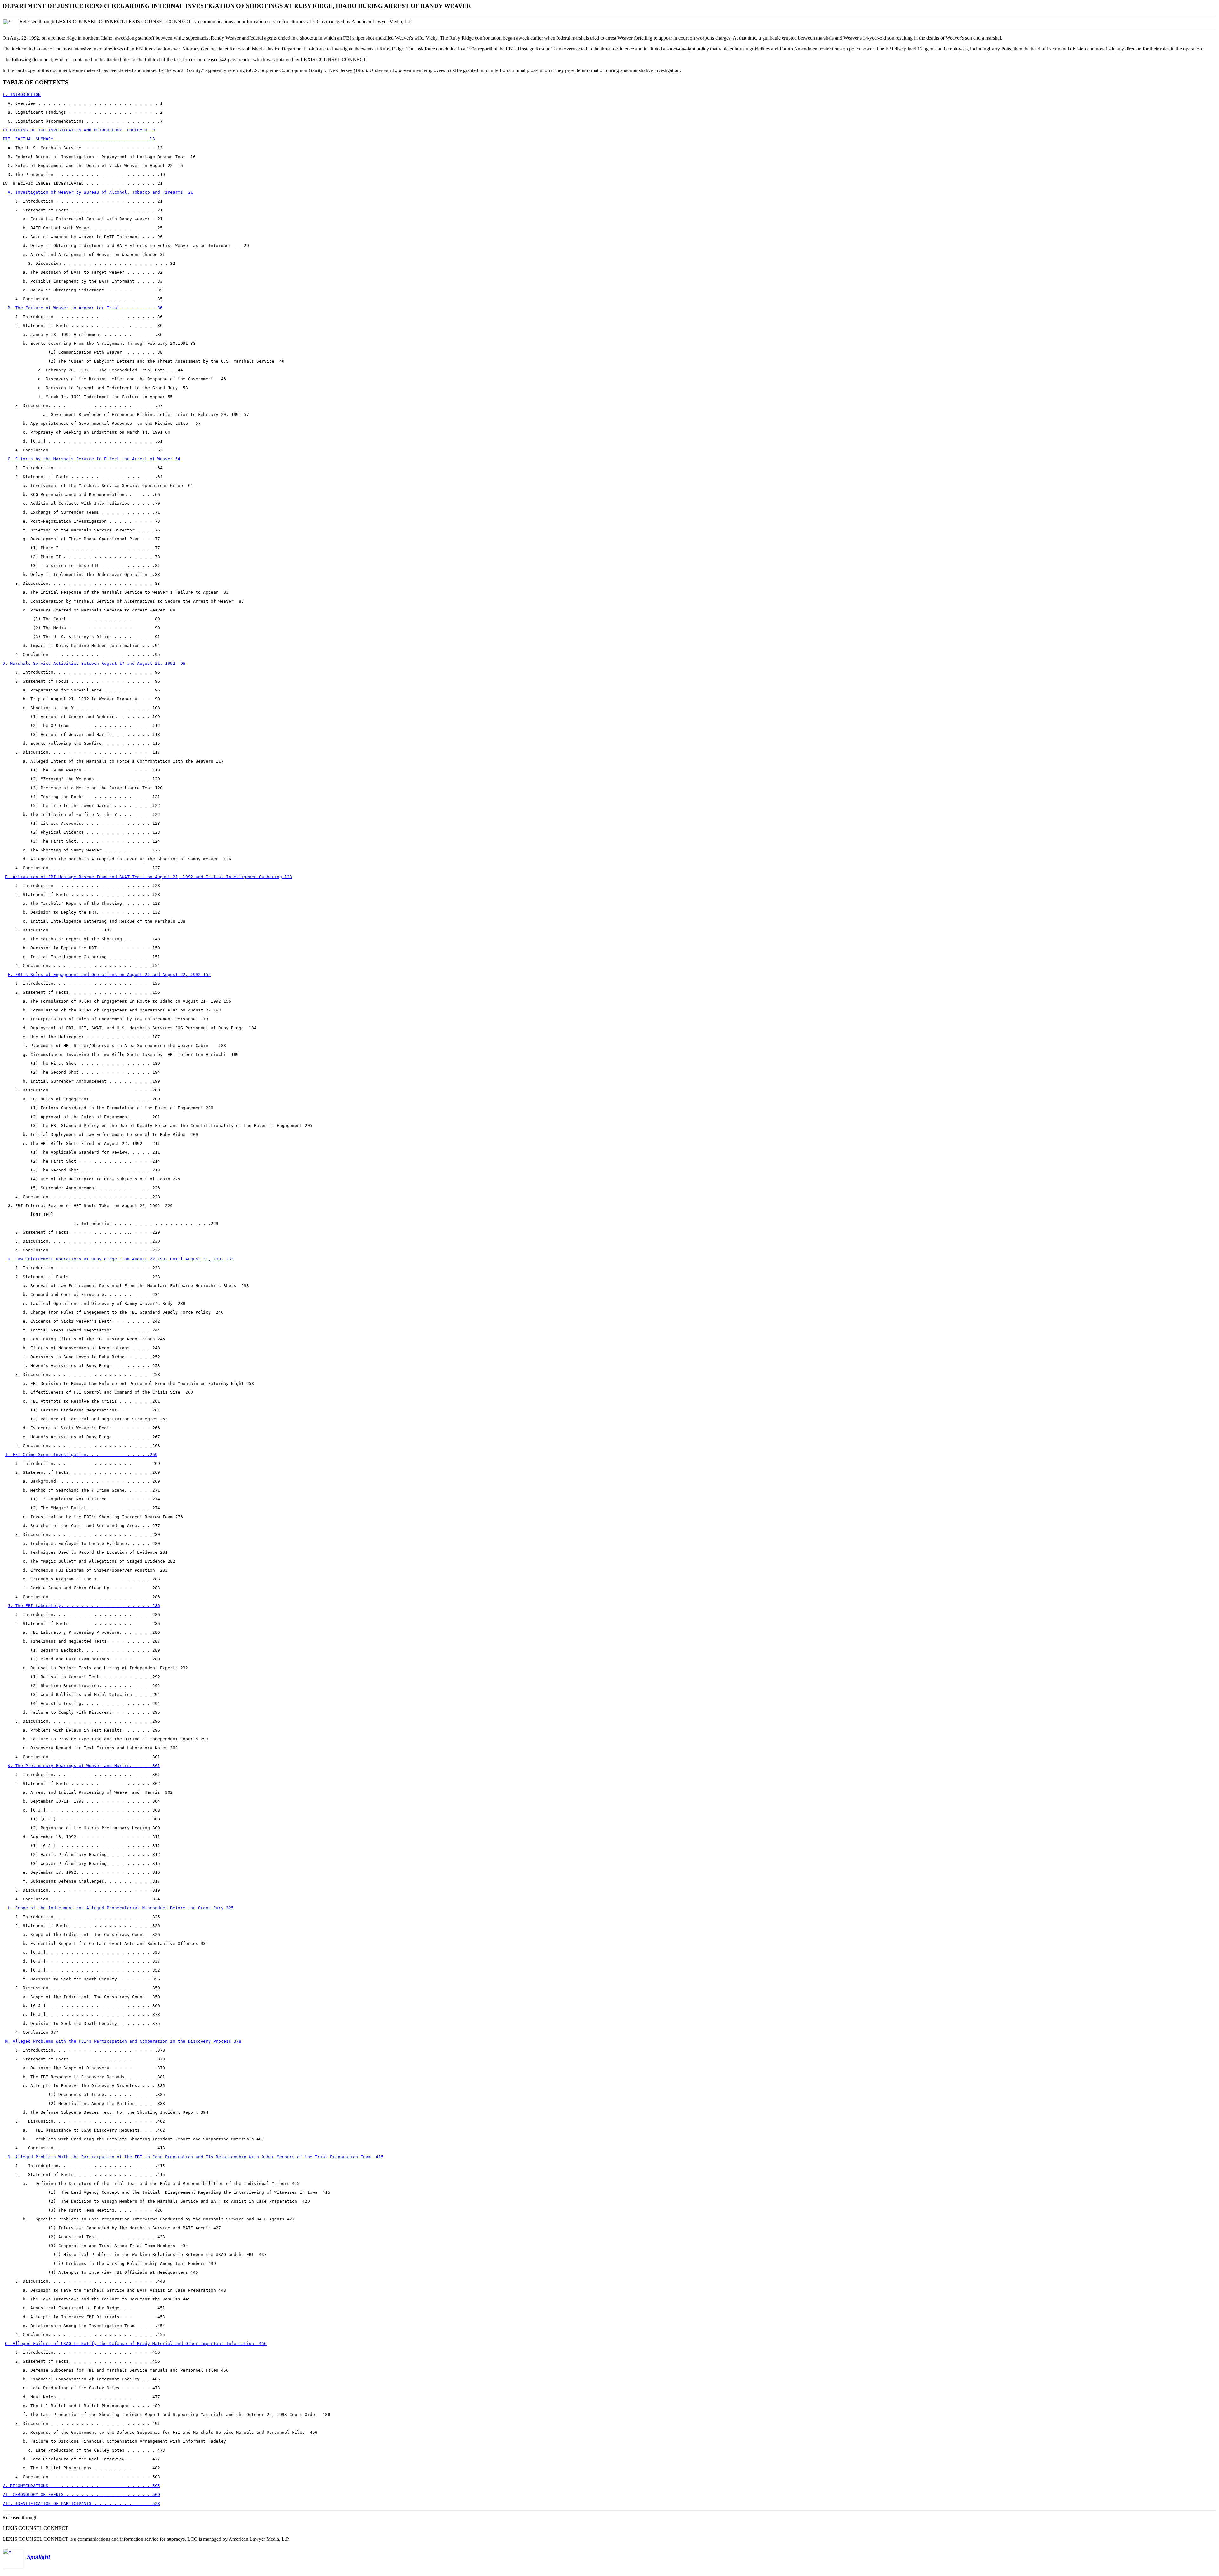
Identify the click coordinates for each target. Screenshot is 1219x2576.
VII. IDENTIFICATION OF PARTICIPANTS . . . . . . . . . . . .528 (81, 2503)
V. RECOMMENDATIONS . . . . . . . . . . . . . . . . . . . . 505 (81, 2486)
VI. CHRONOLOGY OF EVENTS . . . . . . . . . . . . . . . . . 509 (81, 2495)
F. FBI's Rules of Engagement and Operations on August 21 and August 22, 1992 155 (109, 974)
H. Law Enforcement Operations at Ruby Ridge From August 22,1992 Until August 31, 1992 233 (121, 1259)
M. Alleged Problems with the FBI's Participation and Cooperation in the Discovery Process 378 (123, 2041)
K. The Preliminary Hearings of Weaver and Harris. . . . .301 (84, 1766)
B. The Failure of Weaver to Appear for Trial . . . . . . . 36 (85, 308)
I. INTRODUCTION (22, 94)
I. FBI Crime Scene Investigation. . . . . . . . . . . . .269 (81, 1455)
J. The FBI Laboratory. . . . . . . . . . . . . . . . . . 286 (84, 1606)
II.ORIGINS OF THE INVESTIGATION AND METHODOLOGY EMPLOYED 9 (79, 130)
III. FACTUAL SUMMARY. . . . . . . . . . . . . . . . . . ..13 (79, 139)
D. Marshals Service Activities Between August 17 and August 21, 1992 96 (94, 663)
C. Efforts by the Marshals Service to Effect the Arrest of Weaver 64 (94, 459)
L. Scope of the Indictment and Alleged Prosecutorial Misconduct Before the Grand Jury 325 (121, 1908)
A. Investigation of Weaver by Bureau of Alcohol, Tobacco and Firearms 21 (100, 192)
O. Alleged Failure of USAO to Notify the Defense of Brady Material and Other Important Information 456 (136, 2343)
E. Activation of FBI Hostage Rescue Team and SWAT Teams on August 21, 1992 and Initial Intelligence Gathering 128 (149, 877)
